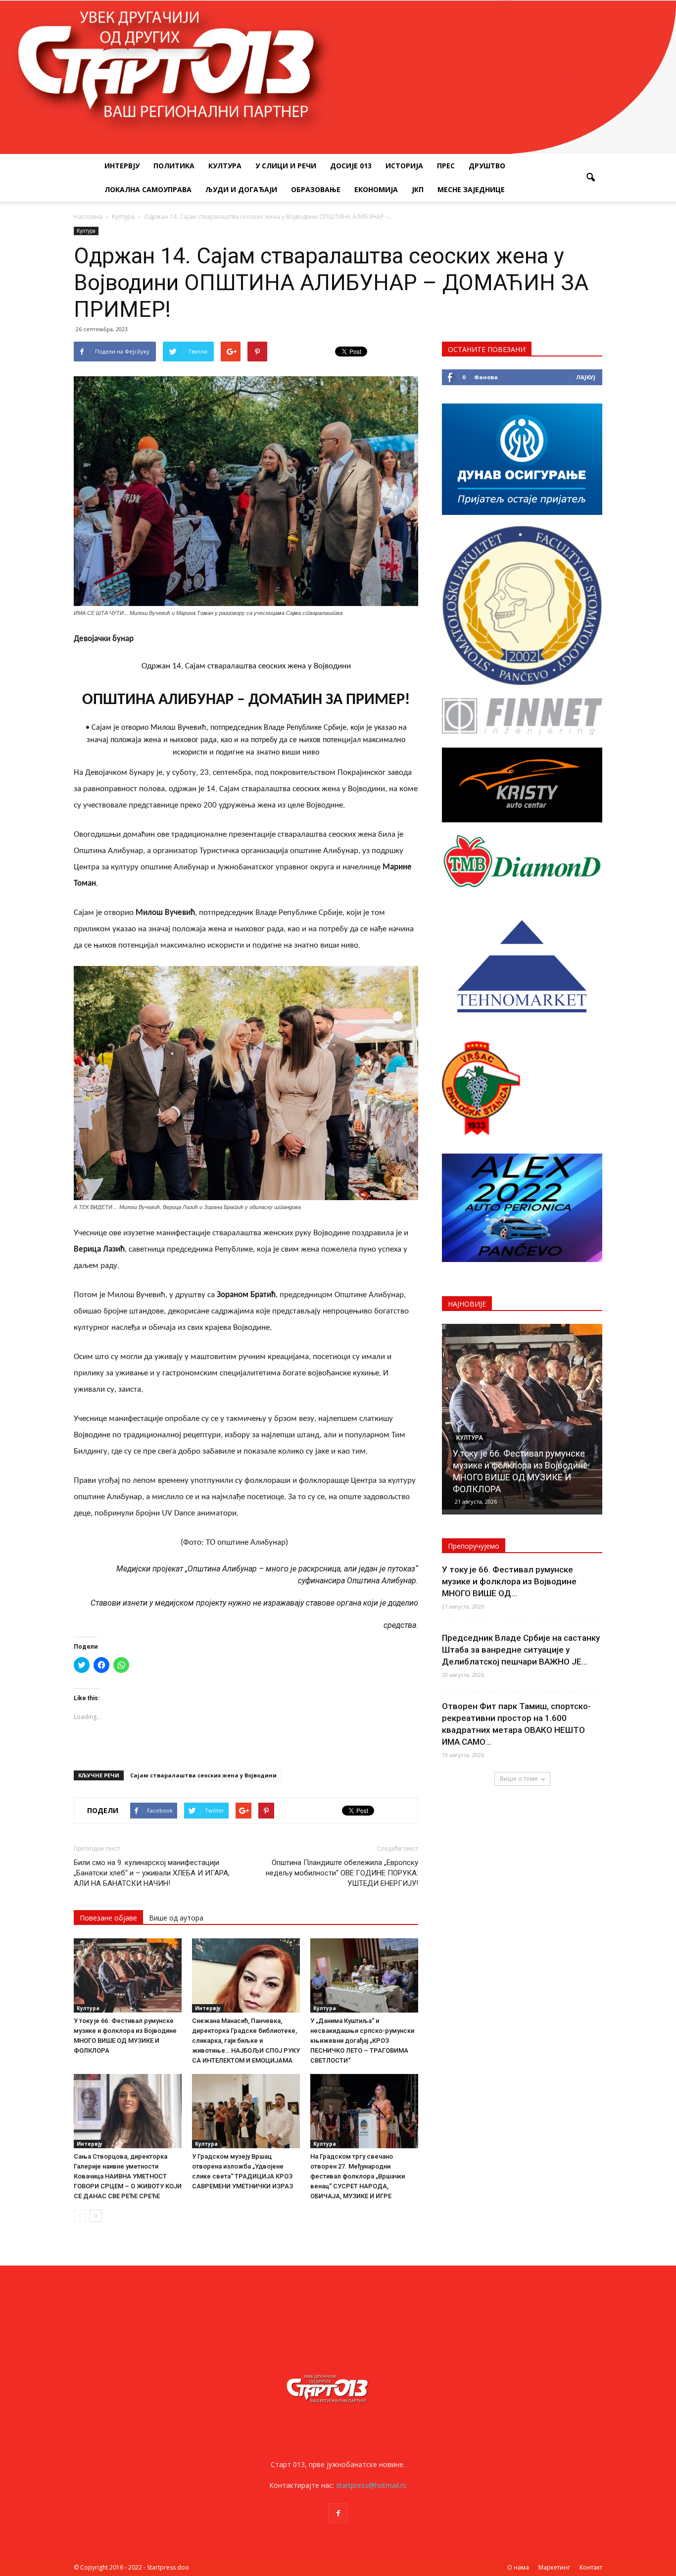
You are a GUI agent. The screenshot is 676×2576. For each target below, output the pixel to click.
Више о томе (519, 1779)
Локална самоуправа (148, 189)
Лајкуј (586, 377)
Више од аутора (176, 1918)
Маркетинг (554, 2567)
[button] (590, 178)
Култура (225, 166)
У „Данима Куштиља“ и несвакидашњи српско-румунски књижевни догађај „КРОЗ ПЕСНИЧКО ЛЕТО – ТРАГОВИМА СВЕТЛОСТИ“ (362, 2041)
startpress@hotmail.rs (371, 2485)
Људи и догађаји (241, 189)
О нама (518, 2567)
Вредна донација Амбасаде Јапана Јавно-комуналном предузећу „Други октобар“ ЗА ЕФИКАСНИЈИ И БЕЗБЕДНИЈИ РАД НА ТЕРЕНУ (517, 1465)
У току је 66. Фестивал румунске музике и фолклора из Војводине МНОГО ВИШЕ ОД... (509, 1581)
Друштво (487, 166)
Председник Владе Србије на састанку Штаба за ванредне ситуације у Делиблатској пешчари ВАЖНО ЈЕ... (521, 1650)
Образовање (316, 189)
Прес (446, 166)
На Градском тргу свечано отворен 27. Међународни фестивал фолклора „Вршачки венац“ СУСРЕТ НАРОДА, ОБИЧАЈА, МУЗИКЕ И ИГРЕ (358, 2176)
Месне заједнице (471, 189)
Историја (404, 166)
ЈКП (418, 189)
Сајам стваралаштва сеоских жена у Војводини (203, 1775)
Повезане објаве (108, 1918)
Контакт (591, 2567)
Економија (376, 189)
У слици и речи (286, 166)
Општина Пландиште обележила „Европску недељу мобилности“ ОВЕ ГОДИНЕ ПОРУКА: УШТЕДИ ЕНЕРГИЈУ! (342, 1873)
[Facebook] (338, 2513)
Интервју (122, 166)
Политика (174, 166)
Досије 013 (351, 166)
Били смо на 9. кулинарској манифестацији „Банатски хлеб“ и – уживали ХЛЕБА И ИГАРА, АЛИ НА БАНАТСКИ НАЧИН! (152, 1873)
